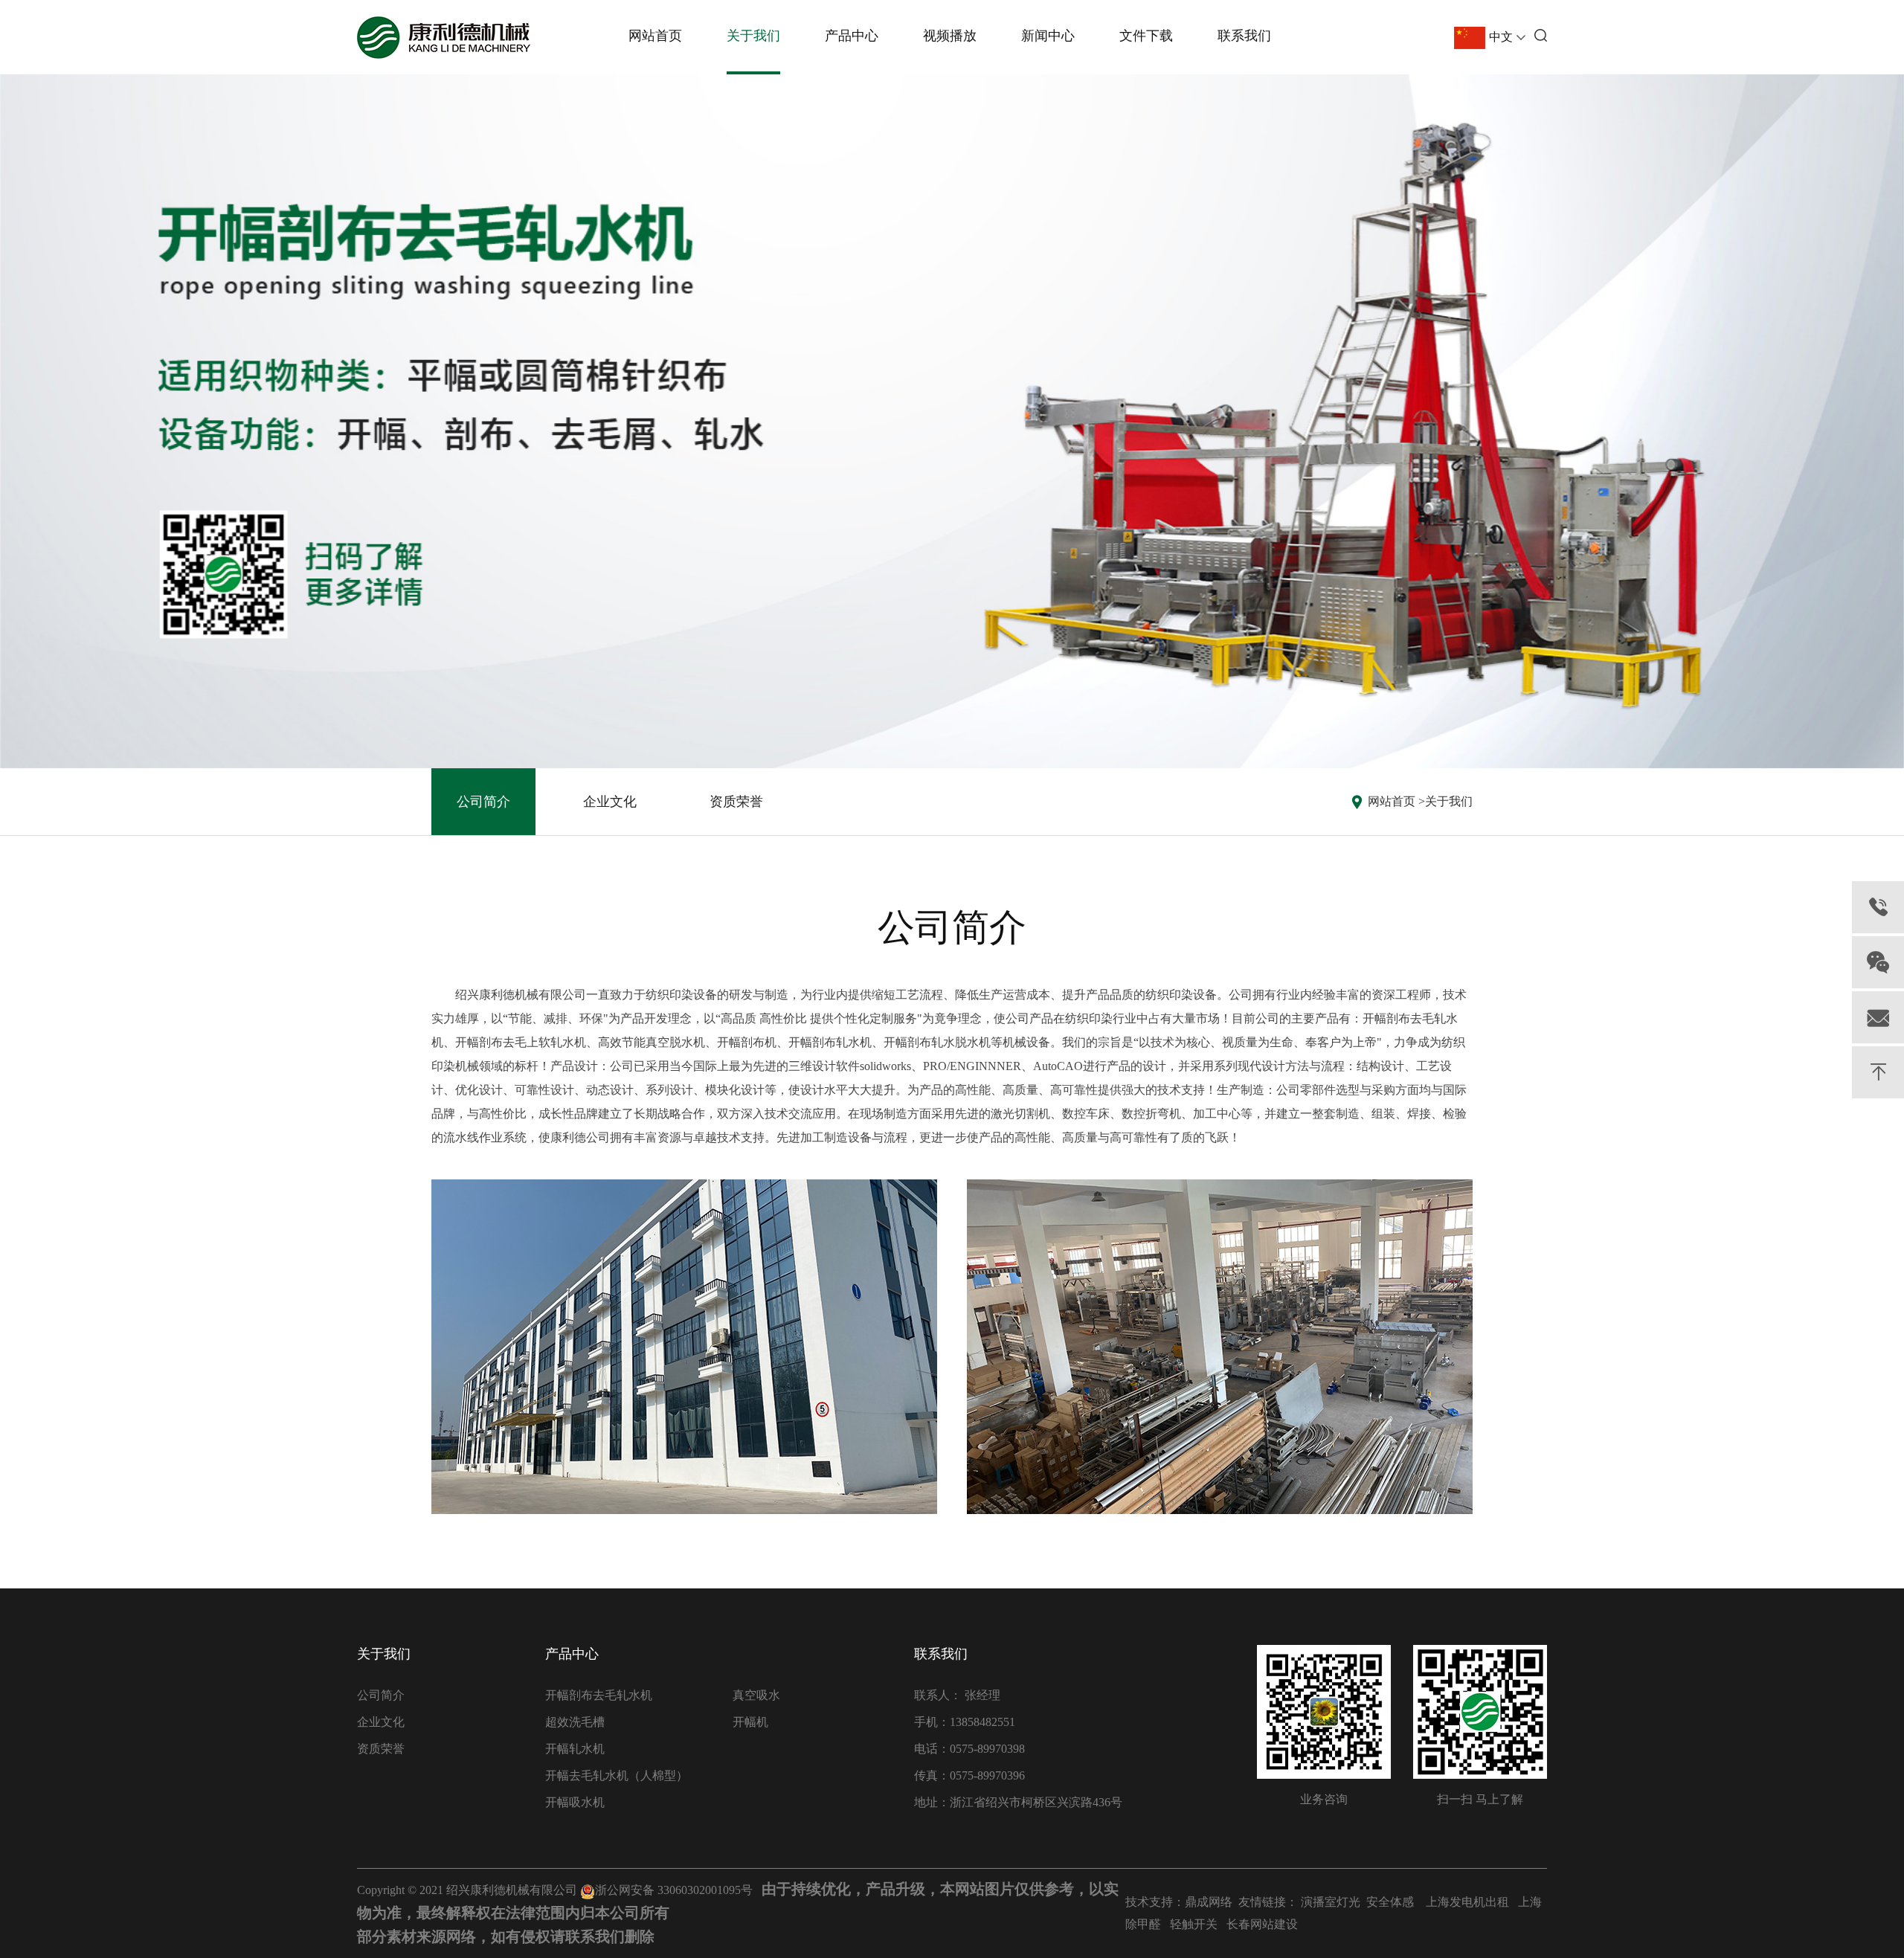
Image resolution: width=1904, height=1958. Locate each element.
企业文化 (610, 802)
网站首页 (655, 36)
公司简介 (483, 802)
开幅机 (750, 1722)
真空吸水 (756, 1695)
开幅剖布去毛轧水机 (599, 1695)
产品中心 (852, 36)
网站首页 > (1396, 801)
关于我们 (753, 36)
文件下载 (1146, 36)
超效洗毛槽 (575, 1722)
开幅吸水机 (575, 1802)
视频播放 (950, 36)
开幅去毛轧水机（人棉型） (617, 1775)
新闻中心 (1048, 36)
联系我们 (1244, 36)
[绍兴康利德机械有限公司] (444, 38)
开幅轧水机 (575, 1749)
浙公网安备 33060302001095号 (674, 1890)
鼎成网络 (1209, 1902)
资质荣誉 (736, 802)
